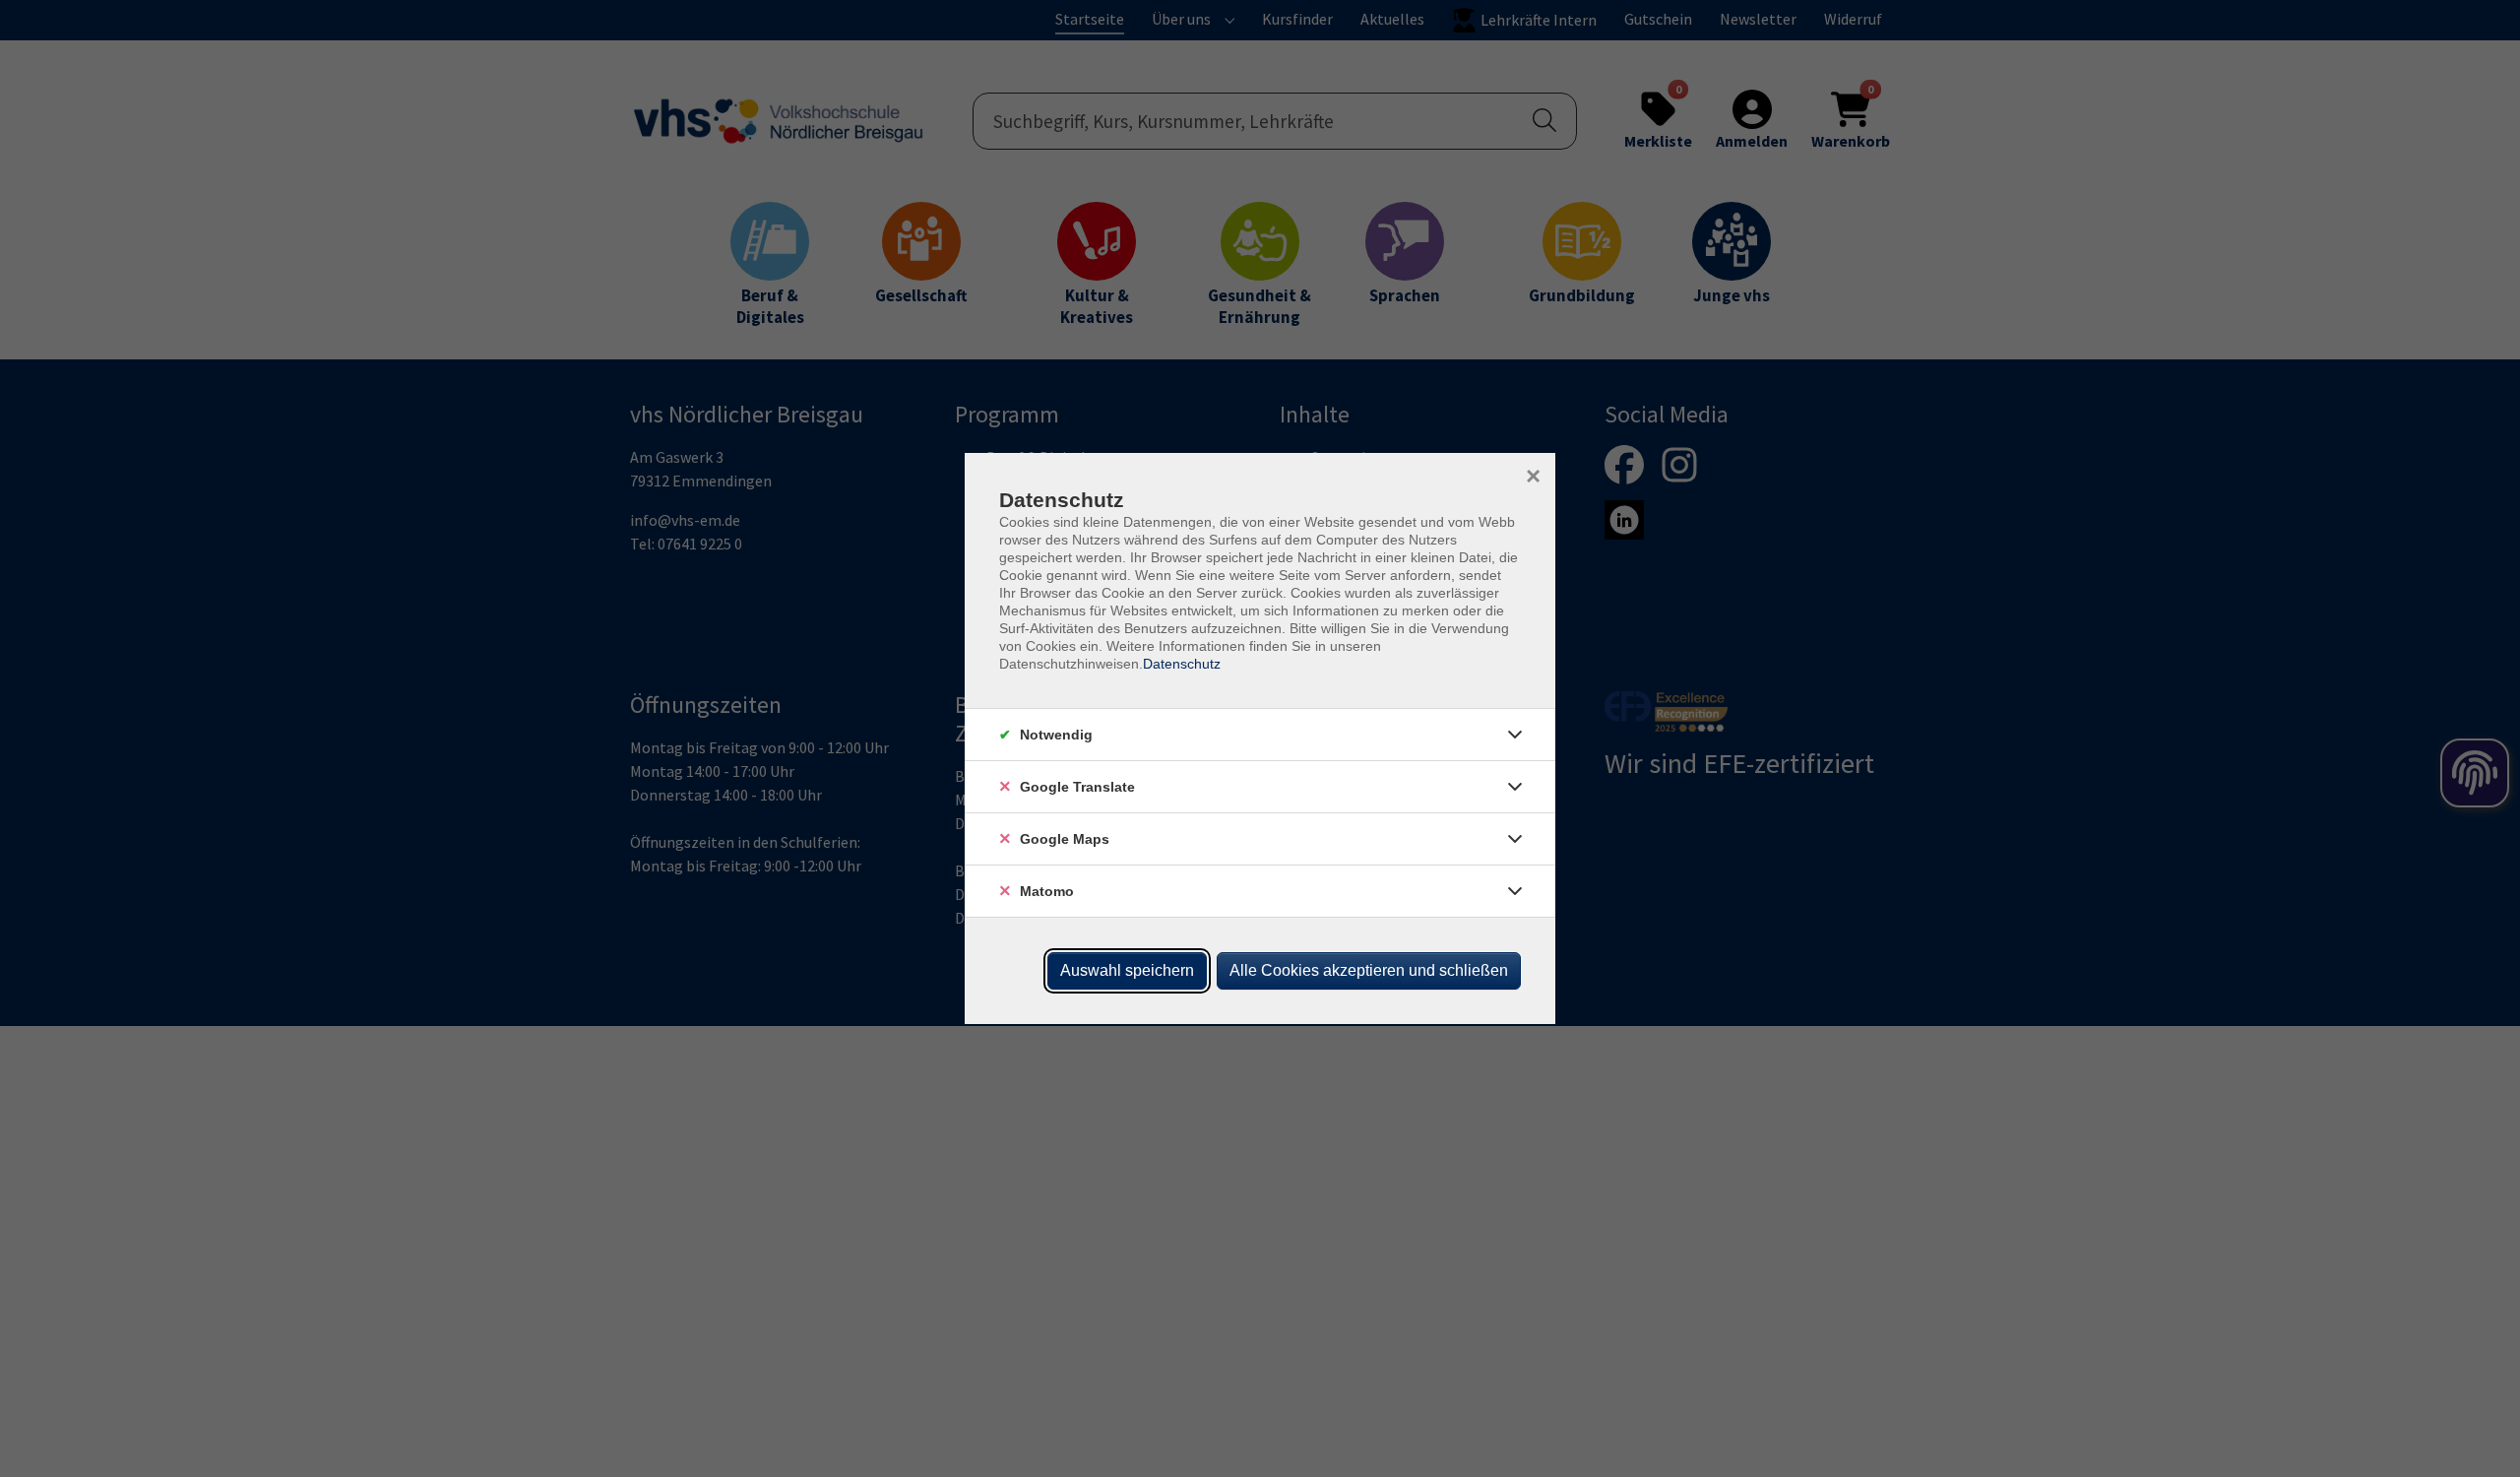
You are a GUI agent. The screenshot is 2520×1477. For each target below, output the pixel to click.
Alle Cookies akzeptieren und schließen (1369, 970)
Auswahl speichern (1127, 970)
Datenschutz (1182, 664)
